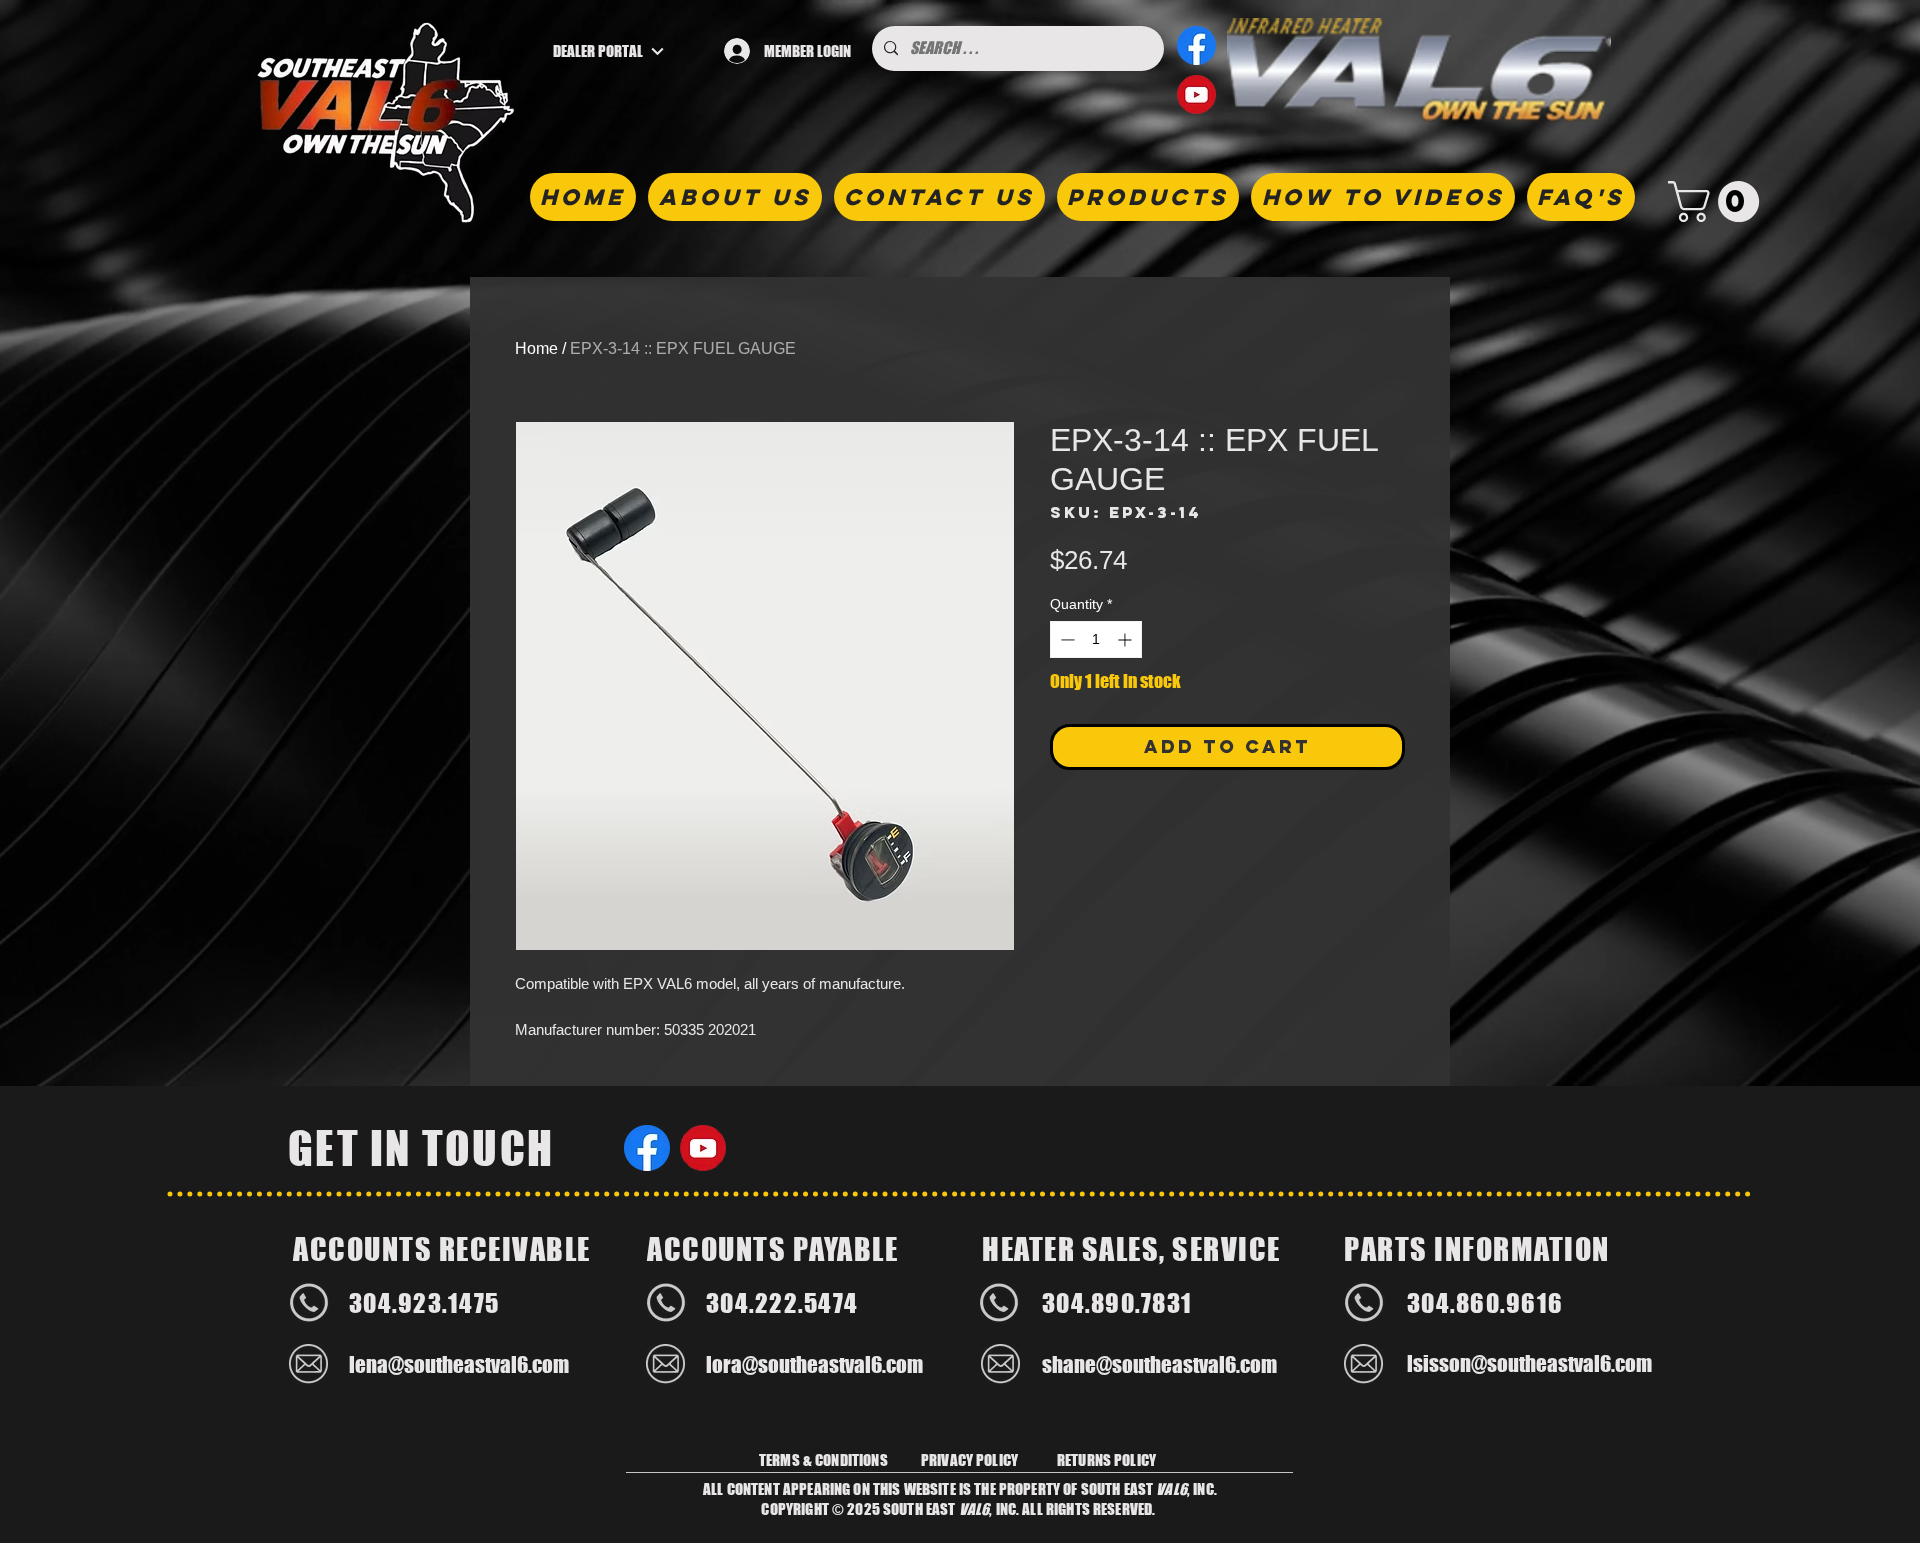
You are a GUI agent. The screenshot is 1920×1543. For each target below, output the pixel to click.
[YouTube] (1196, 94)
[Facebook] (1196, 45)
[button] (1718, 201)
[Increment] (1126, 639)
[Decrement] (1065, 639)
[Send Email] (308, 1364)
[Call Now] (309, 1303)
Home (536, 348)
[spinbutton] (1096, 639)
